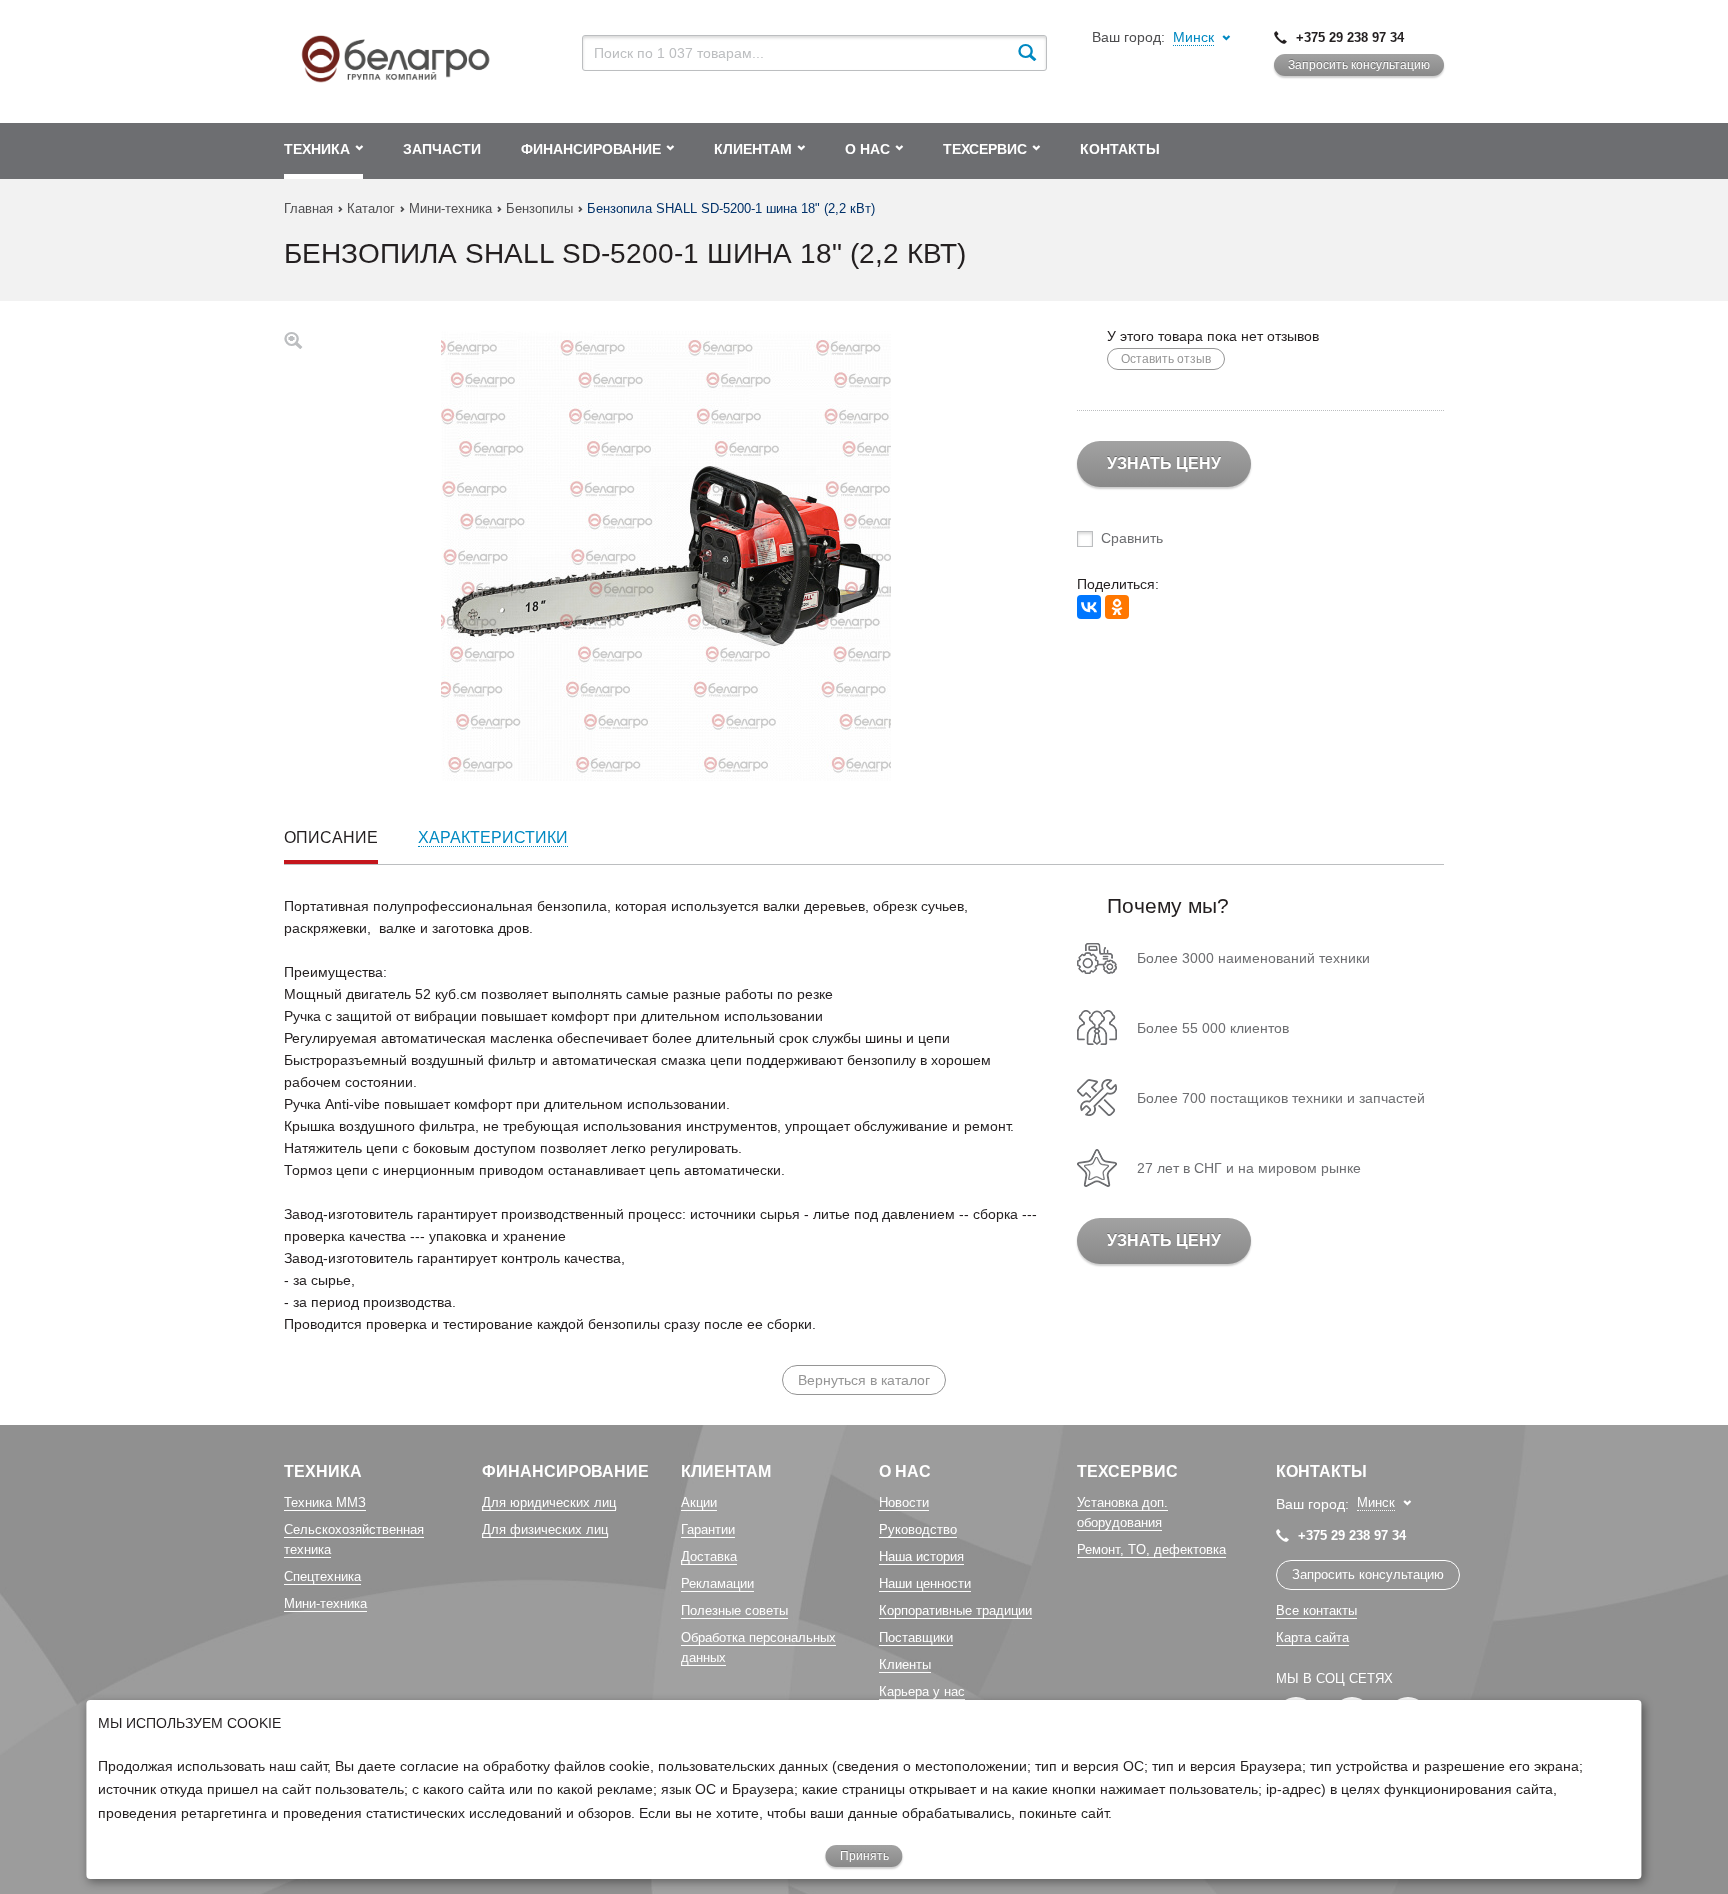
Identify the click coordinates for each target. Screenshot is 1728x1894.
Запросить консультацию (1359, 65)
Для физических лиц (545, 1529)
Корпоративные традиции (955, 1610)
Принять (864, 1856)
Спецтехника (322, 1576)
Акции (699, 1502)
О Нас (905, 1471)
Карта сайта (1312, 1637)
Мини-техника (450, 208)
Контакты (1321, 1471)
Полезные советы (734, 1610)
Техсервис (1127, 1471)
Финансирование (565, 1471)
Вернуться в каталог (864, 1380)
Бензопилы (539, 208)
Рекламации (717, 1583)
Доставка (709, 1556)
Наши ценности (925, 1583)
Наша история (921, 1556)
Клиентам (726, 1471)
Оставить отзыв (1166, 359)
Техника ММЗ (325, 1502)
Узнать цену (1164, 463)
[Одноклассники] (1117, 607)
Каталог (371, 208)
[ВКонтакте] (1089, 607)
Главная (308, 208)
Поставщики (916, 1637)
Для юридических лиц (549, 1502)
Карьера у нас (922, 1691)
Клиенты (905, 1664)
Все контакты (1316, 1610)
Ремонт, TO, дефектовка (1151, 1549)
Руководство (918, 1529)
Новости (904, 1502)
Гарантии (708, 1529)
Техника (323, 1471)
